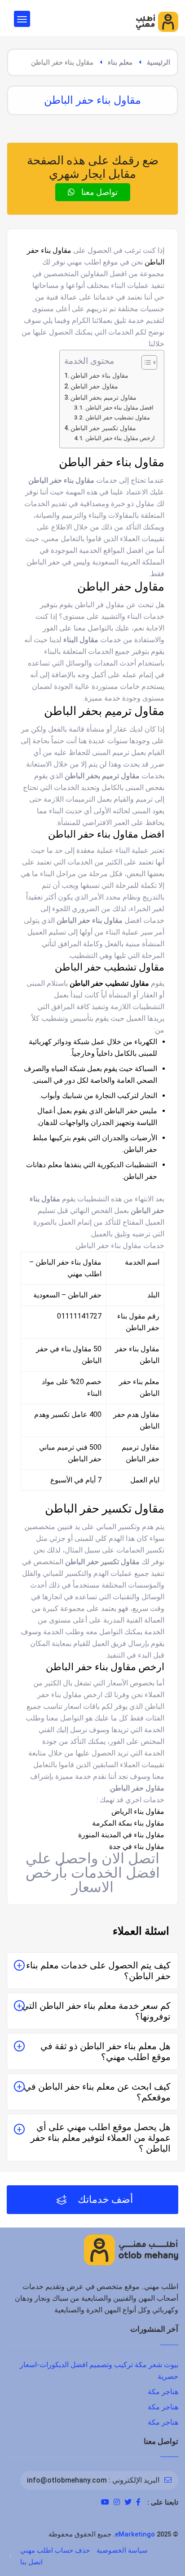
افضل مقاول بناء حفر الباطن (119, 408)
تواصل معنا (99, 192)
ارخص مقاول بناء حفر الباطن (120, 438)
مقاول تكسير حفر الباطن (103, 428)
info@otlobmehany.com (67, 2480)
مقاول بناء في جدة (137, 1846)
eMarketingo (135, 2534)
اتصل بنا (31, 2562)
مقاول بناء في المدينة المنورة (121, 1835)
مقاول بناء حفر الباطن (99, 376)
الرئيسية (159, 62)
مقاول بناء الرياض (138, 1811)
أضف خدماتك (104, 2199)
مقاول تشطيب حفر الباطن (118, 417)
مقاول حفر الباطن (94, 386)
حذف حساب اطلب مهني (55, 2550)
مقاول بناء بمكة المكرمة (128, 1823)
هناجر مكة (163, 2392)
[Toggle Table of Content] (145, 362)
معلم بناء (120, 62)
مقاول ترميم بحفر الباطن (104, 398)
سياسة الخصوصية (122, 2550)
